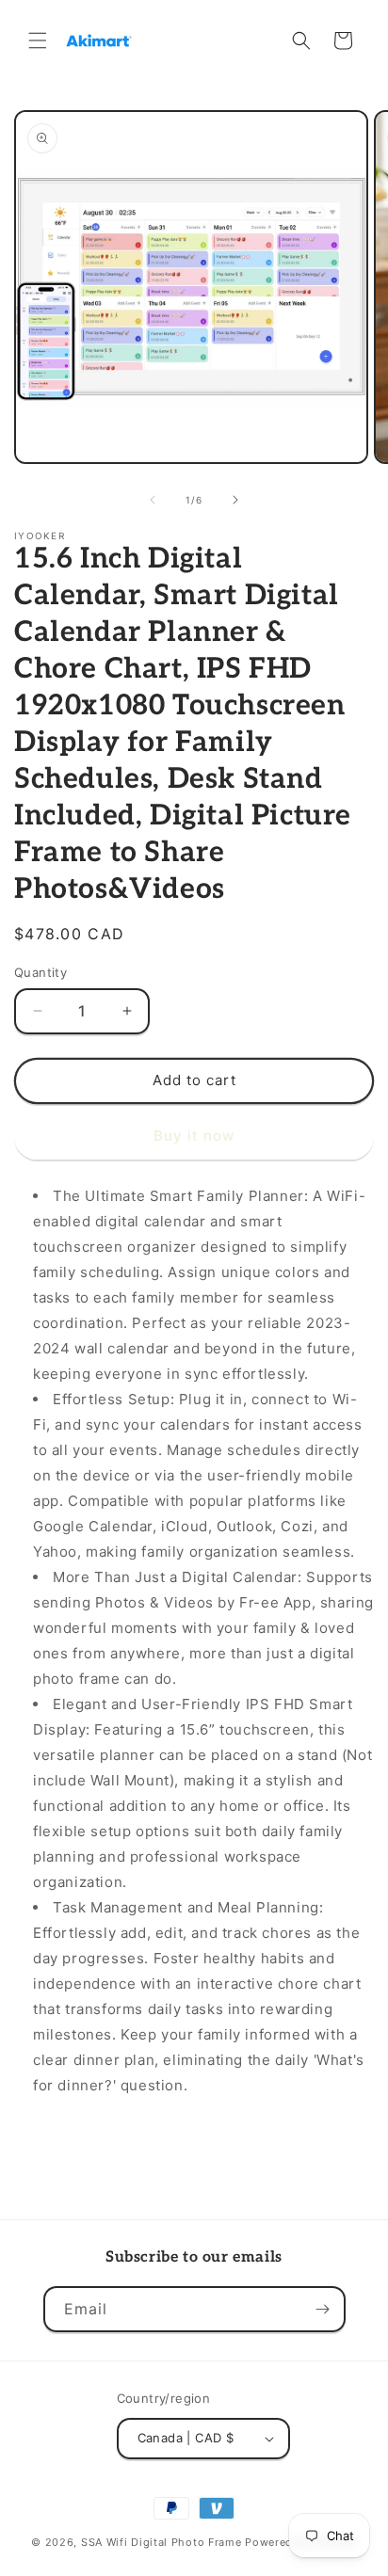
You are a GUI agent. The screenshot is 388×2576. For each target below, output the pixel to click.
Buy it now (194, 1136)
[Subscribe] (323, 2309)
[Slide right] (235, 500)
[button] (38, 40)
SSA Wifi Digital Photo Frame (163, 2542)
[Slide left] (153, 500)
